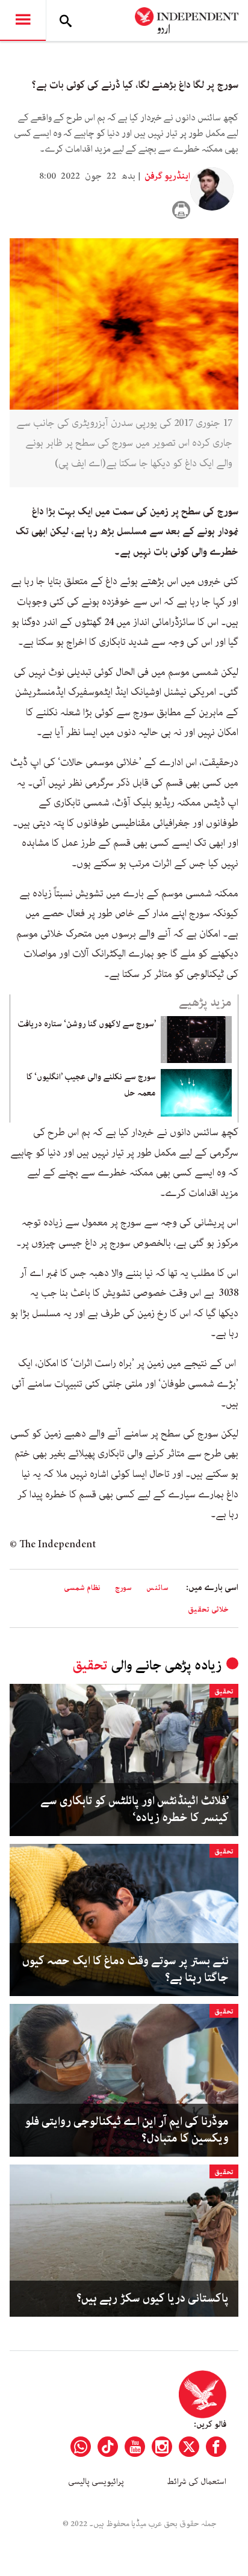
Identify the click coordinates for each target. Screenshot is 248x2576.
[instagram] (162, 2447)
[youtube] (135, 2447)
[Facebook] (216, 2447)
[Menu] (23, 20)
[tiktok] (108, 2447)
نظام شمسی (82, 1588)
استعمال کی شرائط (197, 2482)
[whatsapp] (81, 2447)
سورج (123, 1588)
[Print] (181, 210)
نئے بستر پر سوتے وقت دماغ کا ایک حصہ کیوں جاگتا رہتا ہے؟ (126, 1970)
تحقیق (90, 1665)
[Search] (66, 20)
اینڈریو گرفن (166, 176)
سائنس (157, 1588)
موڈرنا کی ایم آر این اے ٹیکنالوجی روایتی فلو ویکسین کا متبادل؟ (127, 2130)
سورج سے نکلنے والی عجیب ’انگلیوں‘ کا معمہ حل (91, 1085)
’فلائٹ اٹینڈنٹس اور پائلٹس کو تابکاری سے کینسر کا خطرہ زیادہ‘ (135, 1810)
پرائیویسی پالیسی (96, 2482)
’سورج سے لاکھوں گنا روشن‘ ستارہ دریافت (87, 1024)
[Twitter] (189, 2447)
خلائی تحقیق (208, 1610)
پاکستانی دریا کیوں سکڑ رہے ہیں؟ (153, 2299)
